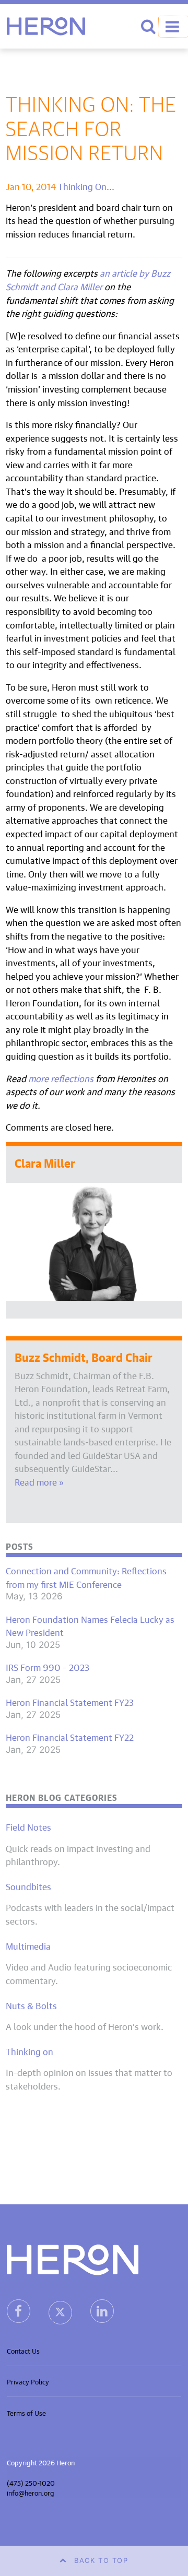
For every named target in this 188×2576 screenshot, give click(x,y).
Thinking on (30, 2051)
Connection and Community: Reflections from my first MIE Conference (86, 1577)
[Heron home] (46, 26)
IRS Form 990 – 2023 (48, 1667)
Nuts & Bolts (31, 2005)
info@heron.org (31, 2492)
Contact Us (23, 2350)
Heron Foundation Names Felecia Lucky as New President (90, 1625)
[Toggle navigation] (173, 27)
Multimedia (28, 1945)
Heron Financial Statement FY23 (70, 1702)
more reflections (61, 1078)
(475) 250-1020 (31, 2482)
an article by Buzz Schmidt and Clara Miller (88, 279)
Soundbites (28, 1886)
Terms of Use (26, 2412)
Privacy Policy (28, 2381)
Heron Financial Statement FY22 (70, 1737)
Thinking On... (86, 186)
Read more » (39, 1481)
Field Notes (28, 1826)
